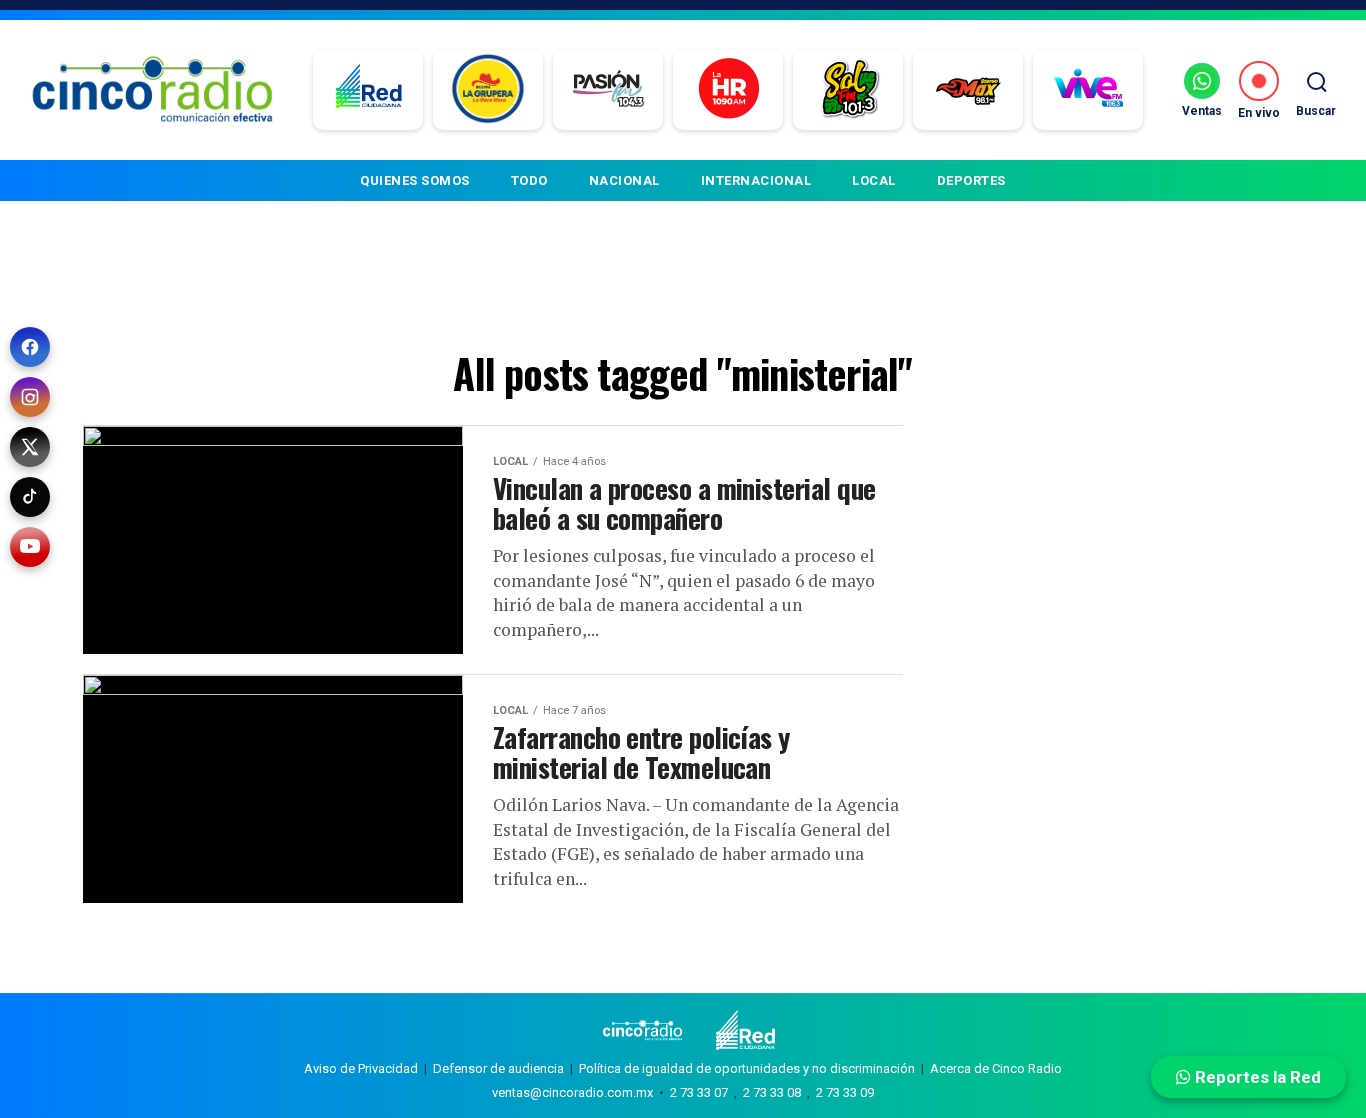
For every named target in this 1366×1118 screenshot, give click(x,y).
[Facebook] (30, 347)
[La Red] (368, 90)
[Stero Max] (968, 90)
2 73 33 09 (845, 1092)
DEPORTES (971, 180)
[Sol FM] (848, 90)
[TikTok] (30, 497)
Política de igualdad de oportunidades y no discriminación (747, 1068)
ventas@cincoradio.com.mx (572, 1092)
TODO (529, 180)
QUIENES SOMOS (415, 180)
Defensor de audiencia (498, 1068)
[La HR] (728, 90)
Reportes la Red (1256, 1077)
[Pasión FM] (608, 90)
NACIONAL (624, 180)
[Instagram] (30, 397)
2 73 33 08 (772, 1092)
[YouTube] (30, 547)
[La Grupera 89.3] (488, 90)
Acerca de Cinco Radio (996, 1068)
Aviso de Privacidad (361, 1068)
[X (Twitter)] (30, 447)
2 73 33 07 (699, 1092)
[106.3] (1088, 90)
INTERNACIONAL (756, 180)
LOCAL (874, 180)
